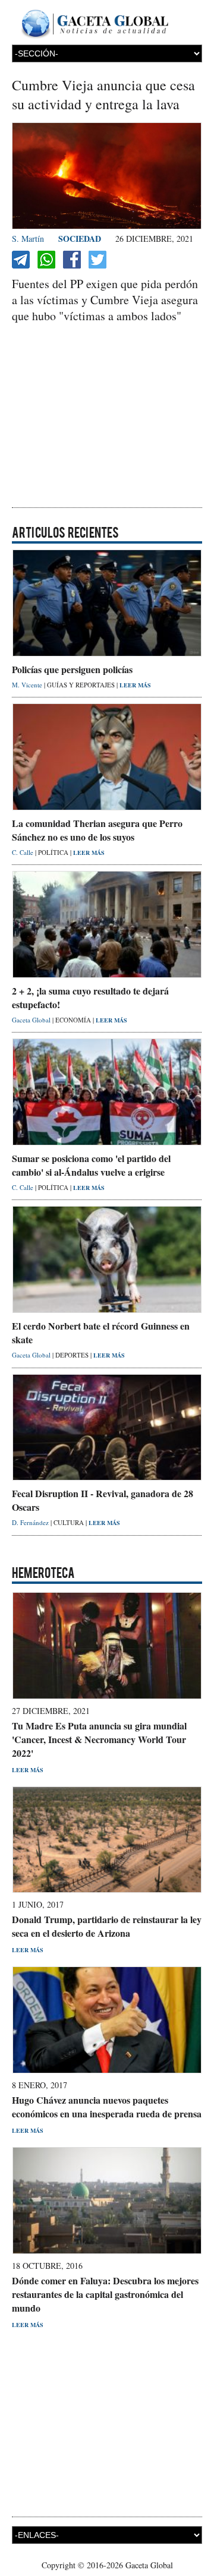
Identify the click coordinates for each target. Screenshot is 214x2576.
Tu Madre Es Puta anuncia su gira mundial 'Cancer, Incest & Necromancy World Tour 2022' (99, 1739)
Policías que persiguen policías (72, 669)
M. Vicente (28, 685)
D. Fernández (31, 1522)
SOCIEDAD (80, 239)
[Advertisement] (107, 417)
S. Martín (28, 239)
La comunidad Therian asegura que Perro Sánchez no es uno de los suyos (97, 830)
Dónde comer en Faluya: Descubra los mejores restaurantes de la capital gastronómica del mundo (105, 2294)
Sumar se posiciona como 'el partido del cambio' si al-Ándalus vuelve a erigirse (91, 1165)
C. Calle (23, 852)
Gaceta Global (32, 1020)
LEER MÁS (135, 685)
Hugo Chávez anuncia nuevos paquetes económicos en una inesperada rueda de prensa (107, 2107)
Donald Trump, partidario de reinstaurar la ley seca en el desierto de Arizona (107, 1926)
